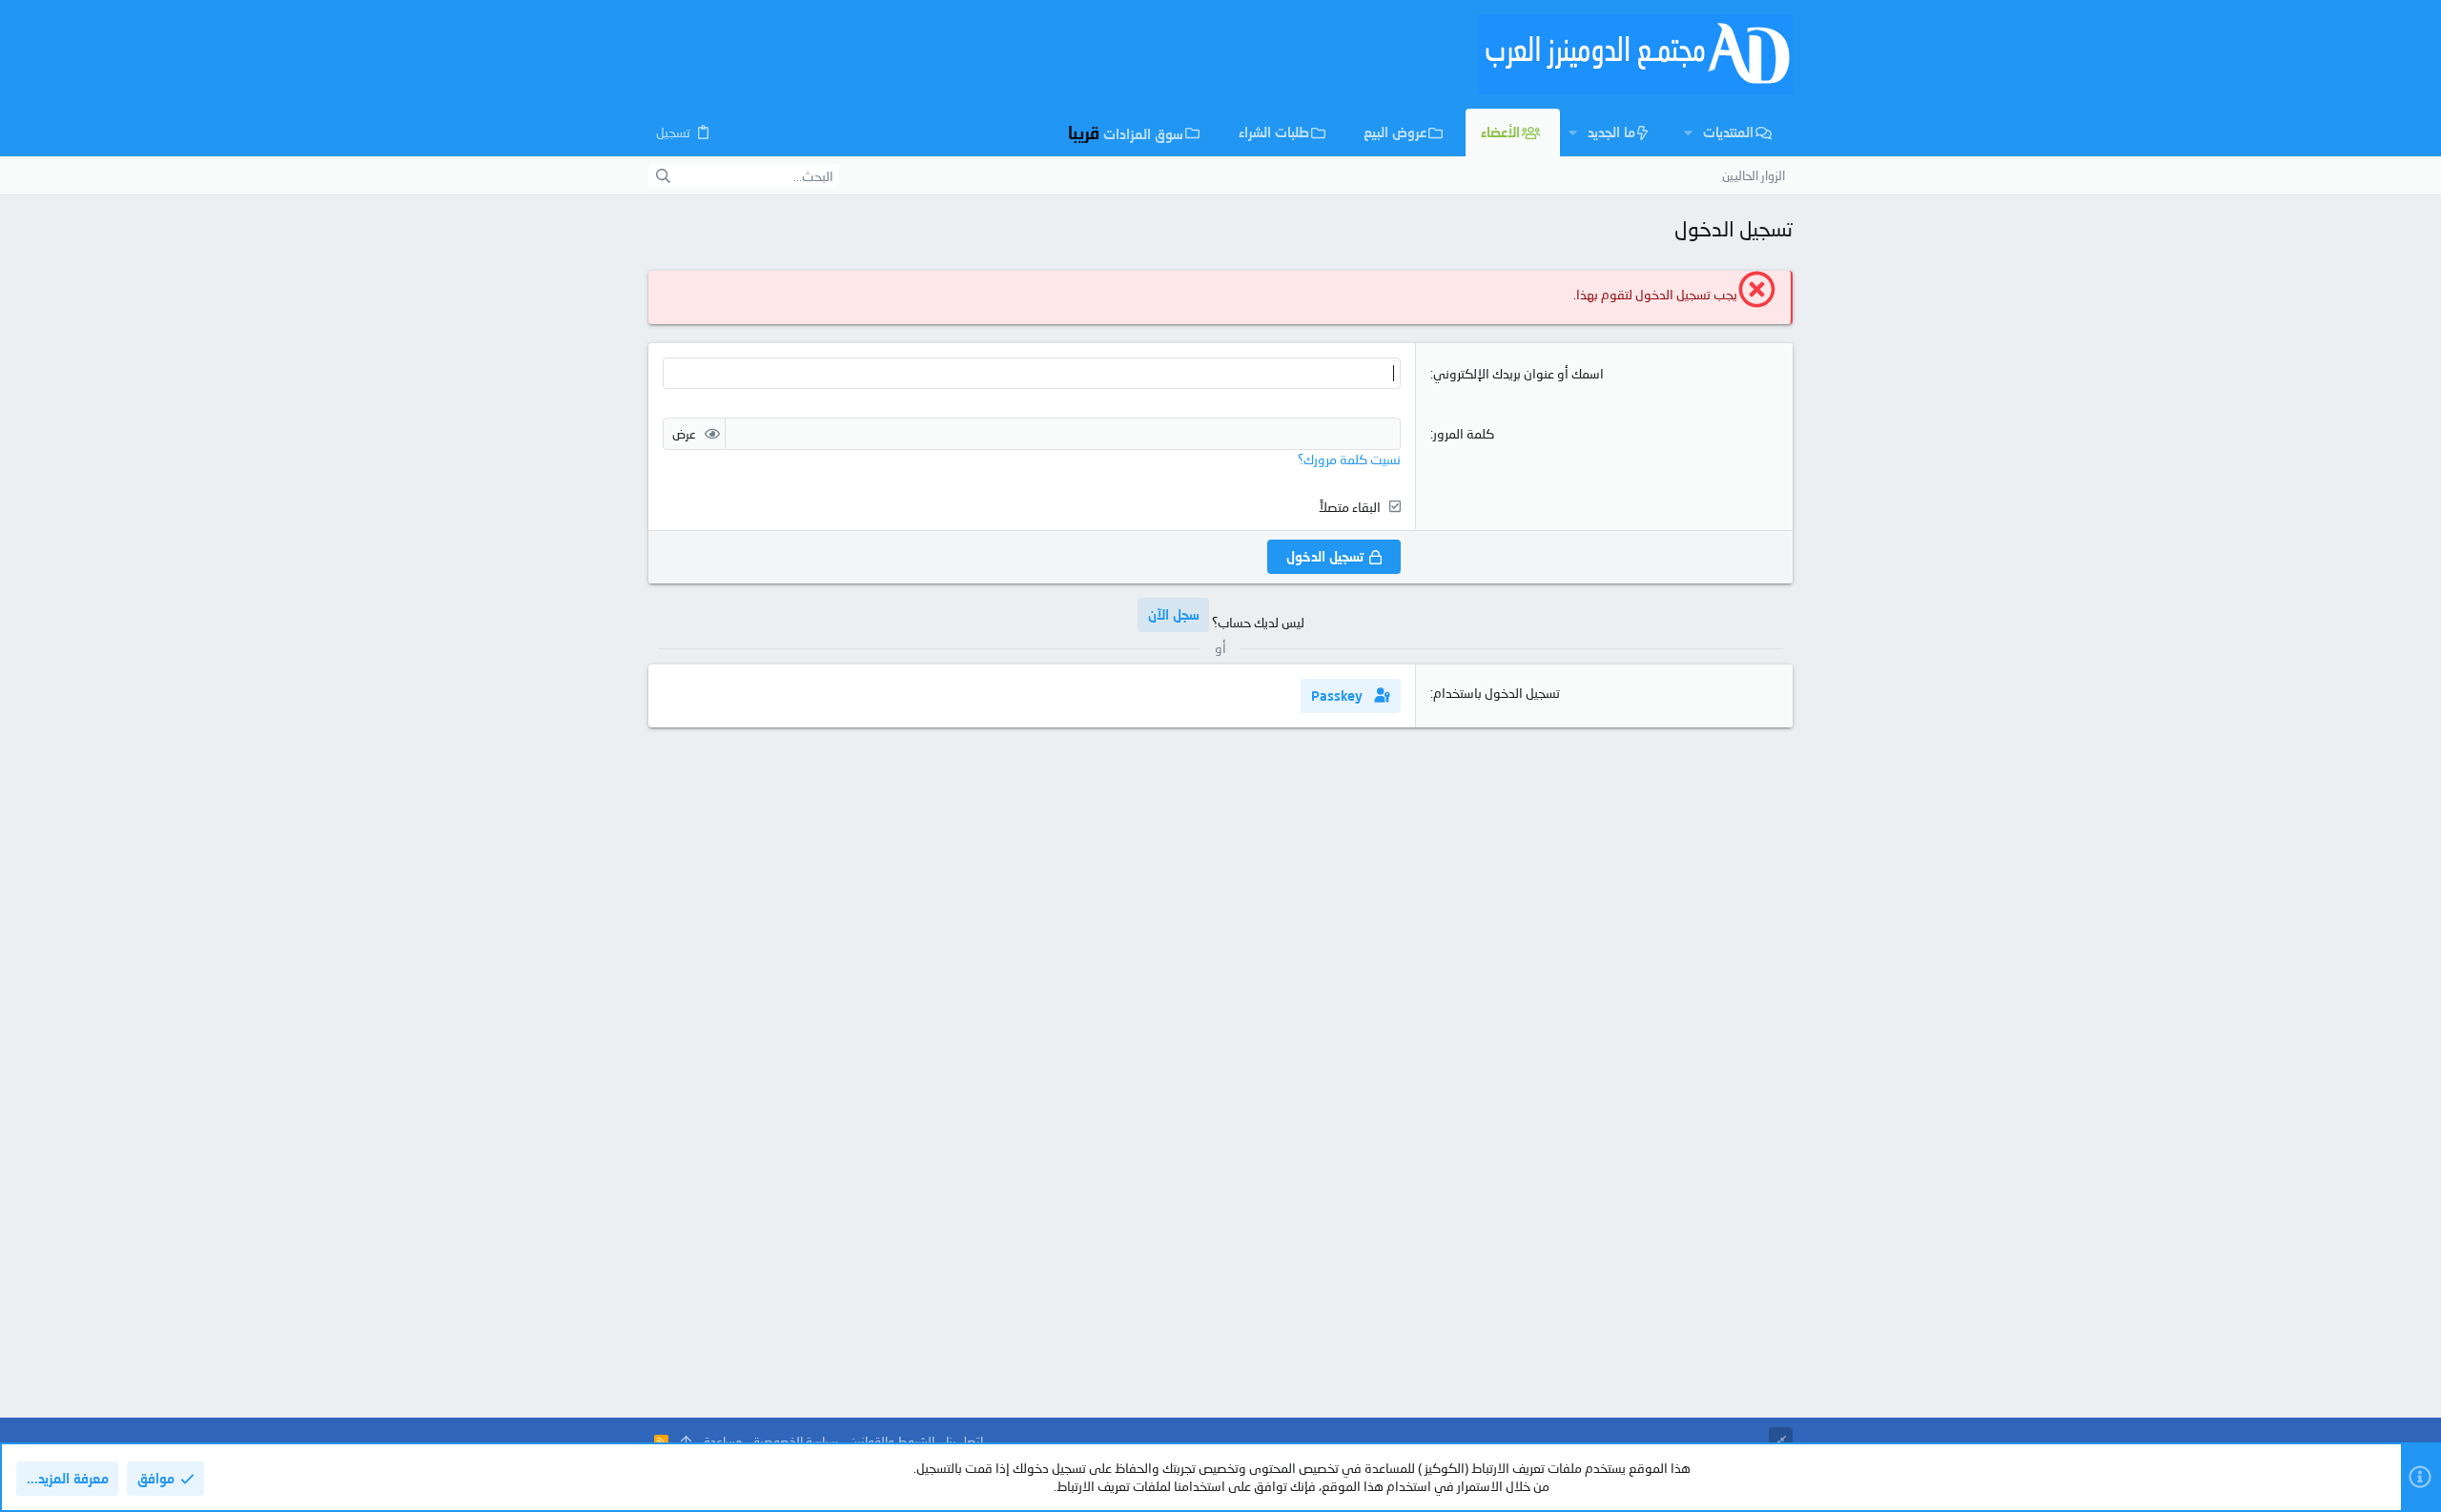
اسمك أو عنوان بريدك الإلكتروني (1518, 373)
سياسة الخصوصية (796, 1441)
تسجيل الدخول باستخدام (1497, 693)
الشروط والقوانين (892, 1441)
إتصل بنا (964, 1441)
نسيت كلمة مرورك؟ (1349, 459)
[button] (1687, 133)
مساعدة (723, 1441)
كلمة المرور (1464, 433)
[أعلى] (686, 1441)
